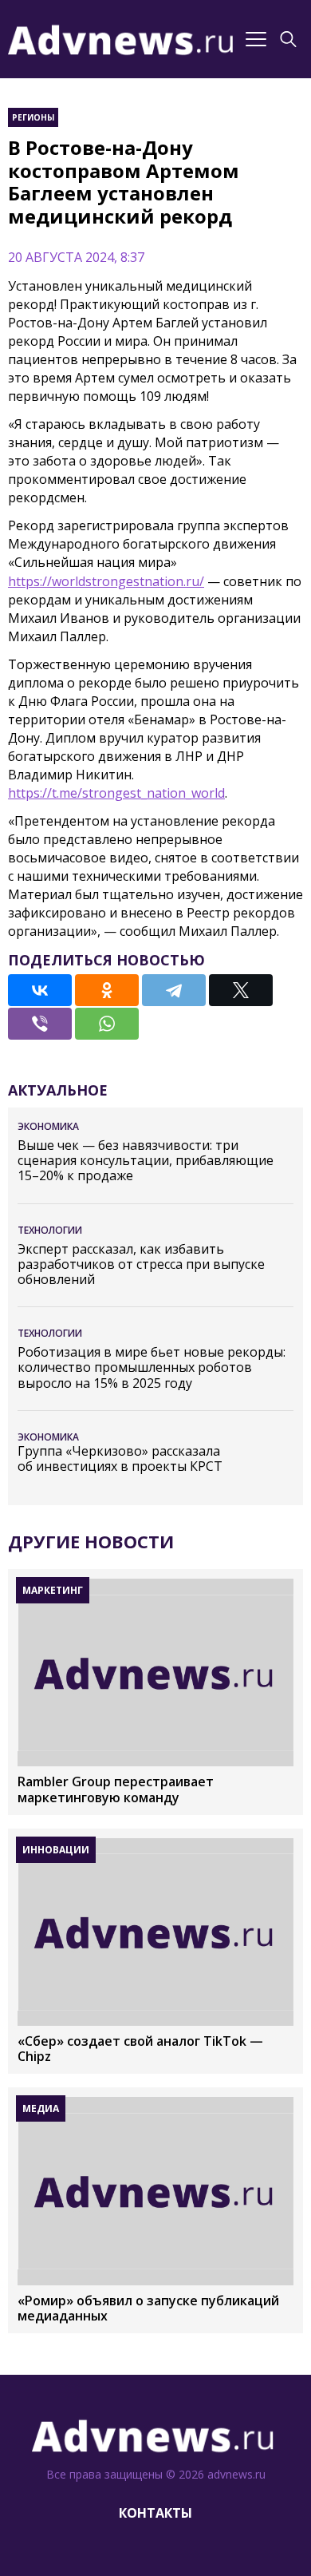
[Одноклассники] (107, 990)
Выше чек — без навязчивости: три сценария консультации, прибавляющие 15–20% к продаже (146, 1161)
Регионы (33, 117)
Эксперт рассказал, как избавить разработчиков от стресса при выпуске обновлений (141, 1265)
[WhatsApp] (107, 1024)
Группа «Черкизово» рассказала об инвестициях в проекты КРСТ (120, 1459)
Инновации (56, 1850)
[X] (241, 990)
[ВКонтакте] (40, 990)
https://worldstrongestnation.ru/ (106, 581)
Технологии (50, 1230)
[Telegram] (174, 990)
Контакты (155, 2513)
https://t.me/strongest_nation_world (116, 793)
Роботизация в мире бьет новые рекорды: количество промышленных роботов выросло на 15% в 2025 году (152, 1368)
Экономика (48, 1126)
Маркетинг (53, 1590)
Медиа (41, 2108)
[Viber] (40, 1024)
